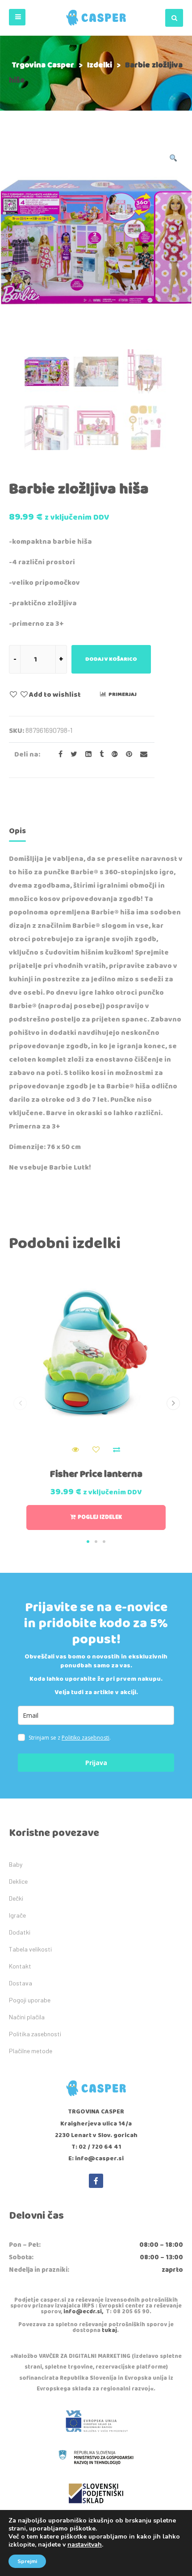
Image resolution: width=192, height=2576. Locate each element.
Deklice (18, 1881)
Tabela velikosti (30, 1949)
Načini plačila (27, 2017)
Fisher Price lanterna (96, 1474)
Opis (17, 831)
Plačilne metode (31, 2051)
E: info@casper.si (96, 2158)
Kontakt (20, 1966)
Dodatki (20, 1932)
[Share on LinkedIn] (86, 755)
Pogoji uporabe (30, 2000)
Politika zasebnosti (35, 2034)
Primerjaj (123, 694)
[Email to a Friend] (140, 755)
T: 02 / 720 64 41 (96, 2147)
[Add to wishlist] (96, 1450)
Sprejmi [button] (27, 2561)
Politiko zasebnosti (86, 1738)
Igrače (17, 1915)
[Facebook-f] (96, 2181)
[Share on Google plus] (112, 755)
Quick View (75, 1450)
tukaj (109, 2330)
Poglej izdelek (100, 1517)
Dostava (21, 1983)
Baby (16, 1864)
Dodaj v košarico (111, 659)
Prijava (96, 1763)
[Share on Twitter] (71, 755)
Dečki (16, 1898)
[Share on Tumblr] (99, 755)
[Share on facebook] (58, 755)
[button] (17, 17)
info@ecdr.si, (83, 2312)
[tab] (17, 833)
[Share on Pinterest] (126, 755)
